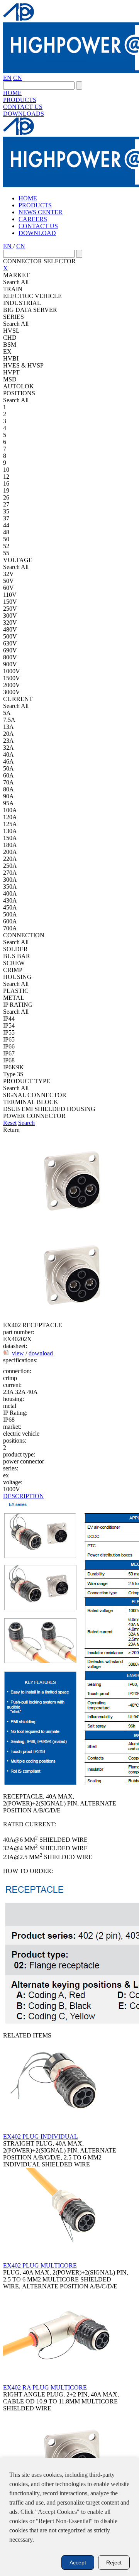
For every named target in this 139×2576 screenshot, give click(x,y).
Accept (78, 2562)
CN (18, 78)
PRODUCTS (20, 100)
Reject (114, 2562)
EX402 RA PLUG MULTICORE (45, 2387)
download (41, 1353)
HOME (12, 93)
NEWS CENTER (41, 212)
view (18, 1353)
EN (7, 78)
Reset (10, 1123)
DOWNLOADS (24, 114)
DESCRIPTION (24, 1496)
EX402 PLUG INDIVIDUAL (41, 2137)
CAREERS (33, 219)
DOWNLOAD (37, 233)
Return (11, 1130)
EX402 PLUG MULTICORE (40, 2265)
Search (26, 1123)
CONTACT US (23, 107)
